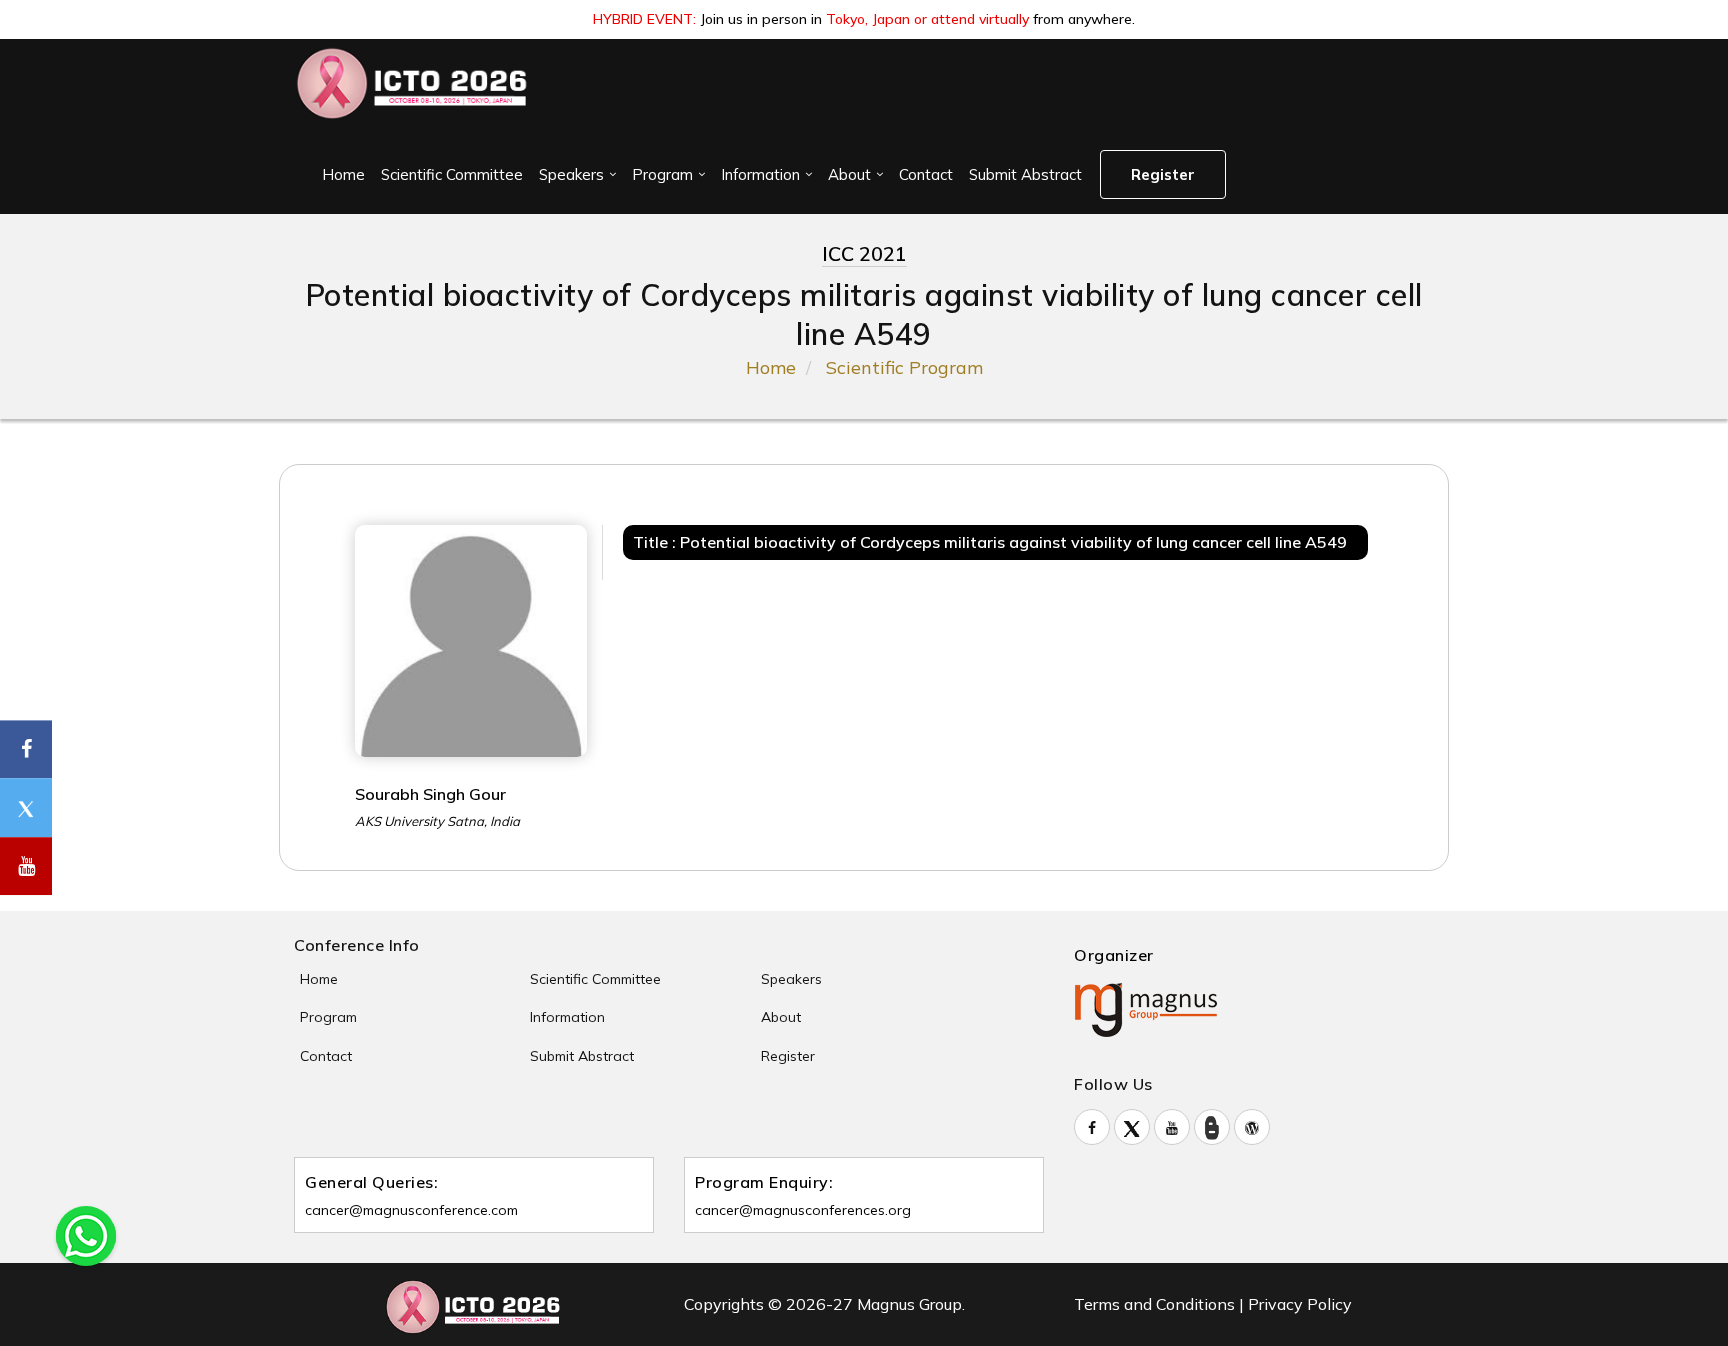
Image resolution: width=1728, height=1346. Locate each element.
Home (343, 174)
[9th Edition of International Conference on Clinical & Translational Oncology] (413, 83)
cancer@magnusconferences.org (803, 1210)
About (849, 174)
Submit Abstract (1025, 174)
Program (662, 174)
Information (760, 174)
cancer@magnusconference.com (411, 1210)
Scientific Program (904, 367)
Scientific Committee (452, 174)
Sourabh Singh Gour (430, 794)
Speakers (571, 174)
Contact (926, 174)
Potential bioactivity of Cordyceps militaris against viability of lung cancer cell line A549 (1013, 542)
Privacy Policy (1300, 1304)
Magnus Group (909, 1304)
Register (1163, 174)
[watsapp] (86, 1234)
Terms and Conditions (1154, 1304)
